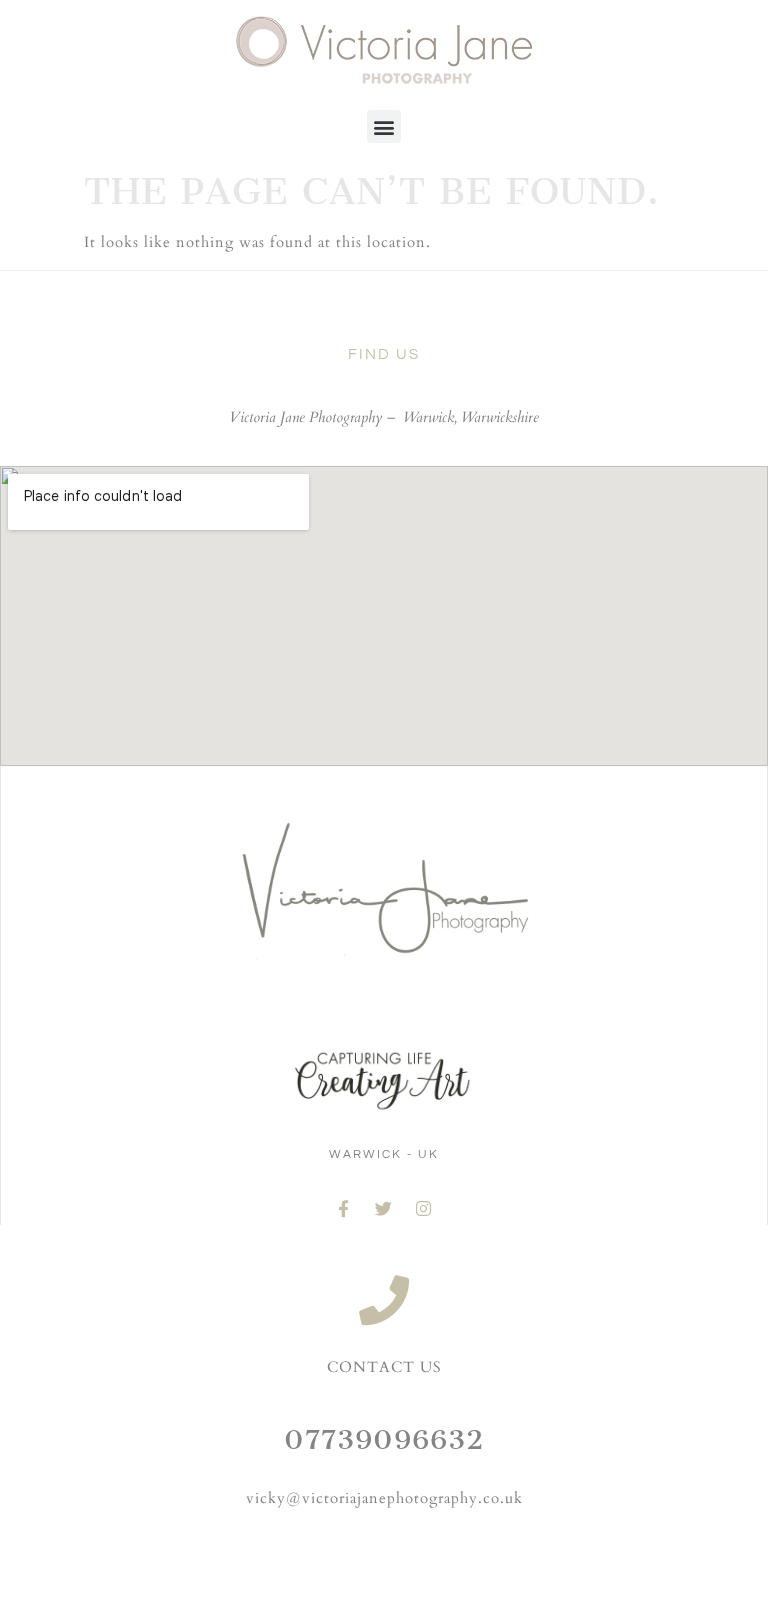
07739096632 (384, 1439)
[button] (384, 126)
